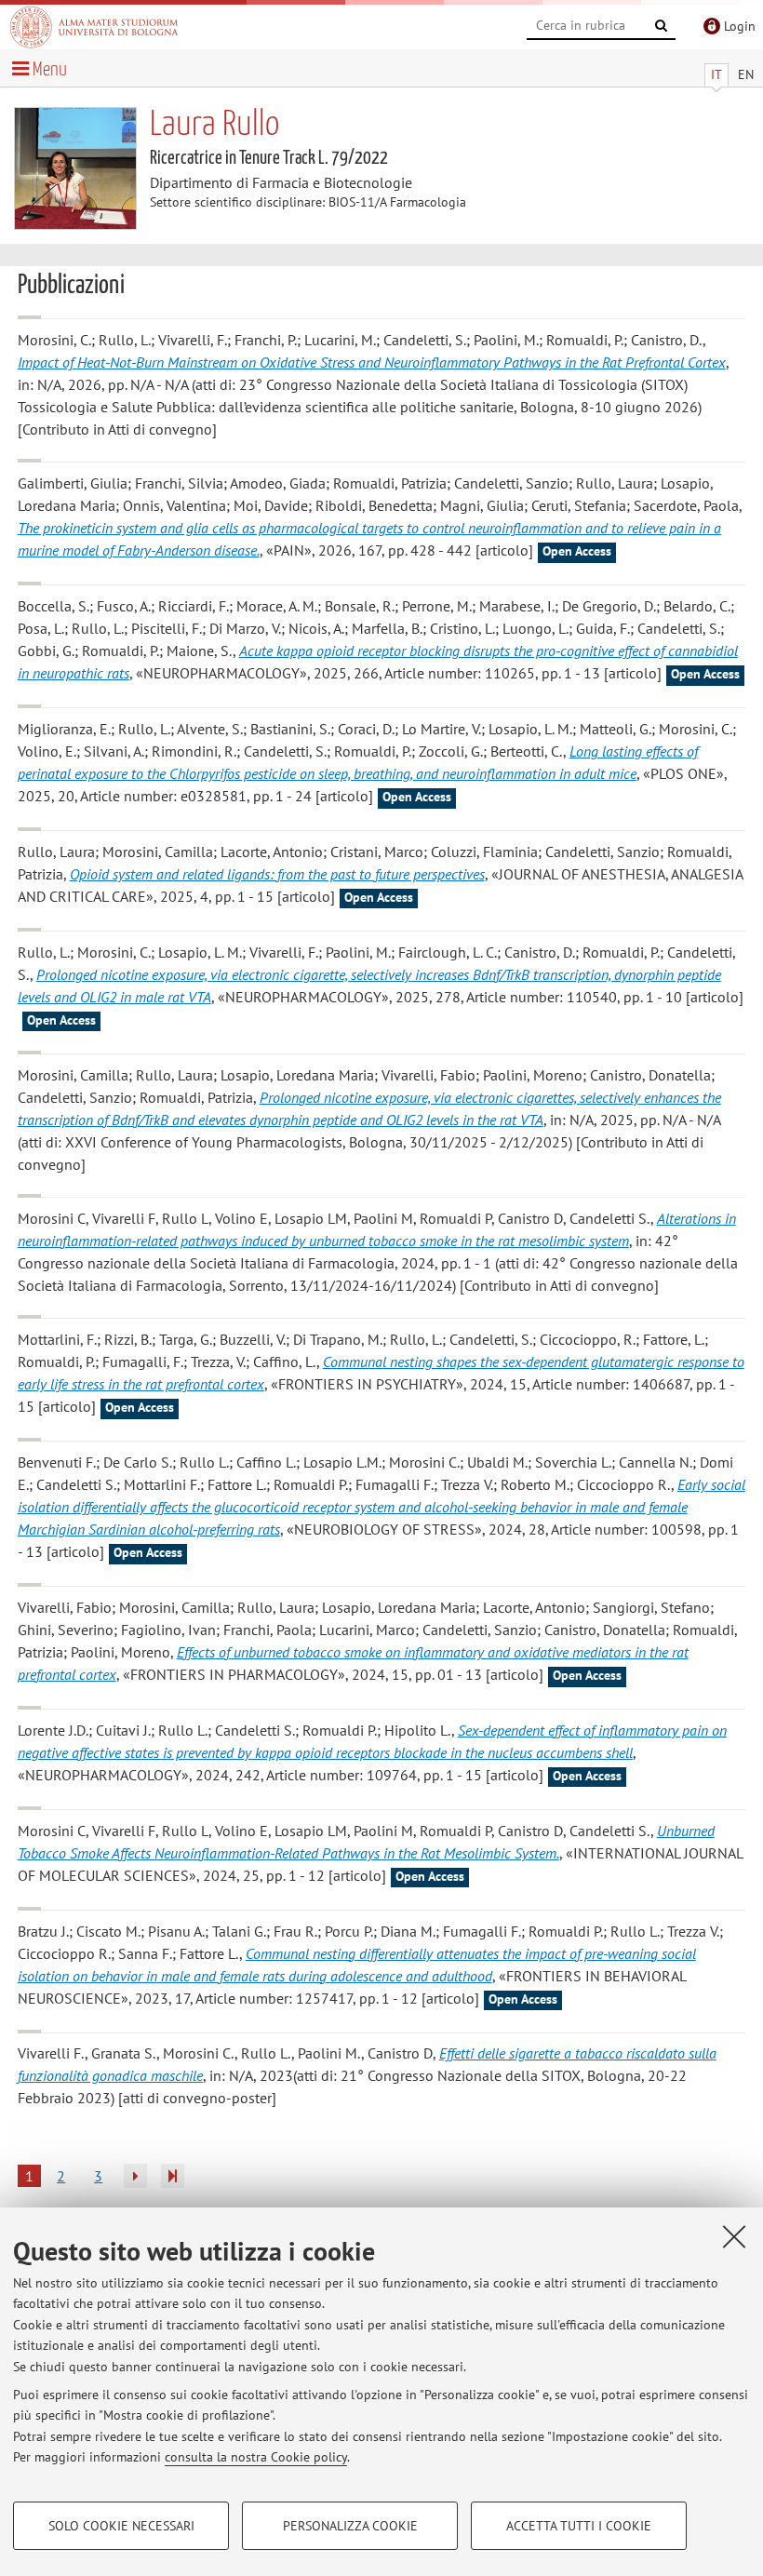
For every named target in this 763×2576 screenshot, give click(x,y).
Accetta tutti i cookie (579, 2526)
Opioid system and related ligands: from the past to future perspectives (277, 874)
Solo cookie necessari (121, 2526)
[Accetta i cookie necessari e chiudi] (734, 2236)
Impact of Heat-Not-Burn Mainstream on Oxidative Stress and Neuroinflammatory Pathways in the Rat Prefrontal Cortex (372, 362)
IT (716, 74)
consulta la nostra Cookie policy (256, 2457)
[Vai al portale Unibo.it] (94, 27)
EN (746, 74)
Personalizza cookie (350, 2526)
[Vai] (662, 26)
